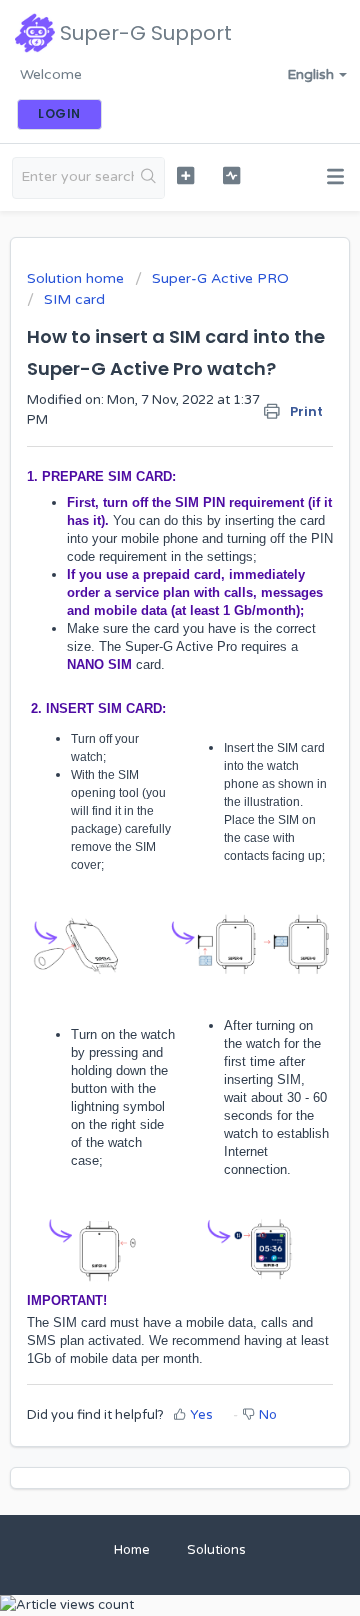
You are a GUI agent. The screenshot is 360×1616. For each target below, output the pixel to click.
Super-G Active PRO (220, 278)
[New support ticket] (185, 175)
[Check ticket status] (231, 175)
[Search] (149, 178)
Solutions (216, 1550)
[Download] (143, 805)
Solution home (77, 278)
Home (132, 1550)
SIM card (74, 299)
